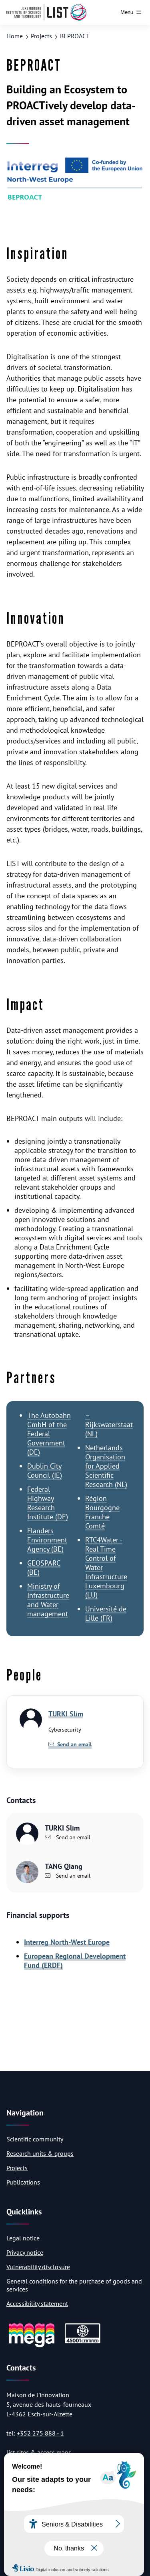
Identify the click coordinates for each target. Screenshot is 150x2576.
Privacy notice (25, 2252)
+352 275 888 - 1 (40, 2433)
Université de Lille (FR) (106, 1613)
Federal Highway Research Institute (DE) (48, 1503)
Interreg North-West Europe (67, 1942)
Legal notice (23, 2238)
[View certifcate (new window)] (83, 2342)
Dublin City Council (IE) (45, 1471)
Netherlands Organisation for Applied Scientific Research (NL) (106, 1466)
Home (15, 36)
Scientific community (35, 2139)
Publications (23, 2182)
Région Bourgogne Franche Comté (102, 1512)
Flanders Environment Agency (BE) (47, 1540)
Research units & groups (40, 2153)
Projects (41, 36)
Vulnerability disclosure (38, 2267)
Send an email (72, 1837)
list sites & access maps (39, 2452)
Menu (127, 12)
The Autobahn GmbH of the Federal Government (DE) (49, 1434)
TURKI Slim (66, 1714)
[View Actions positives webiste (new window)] (32, 2346)
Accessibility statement (37, 2303)
